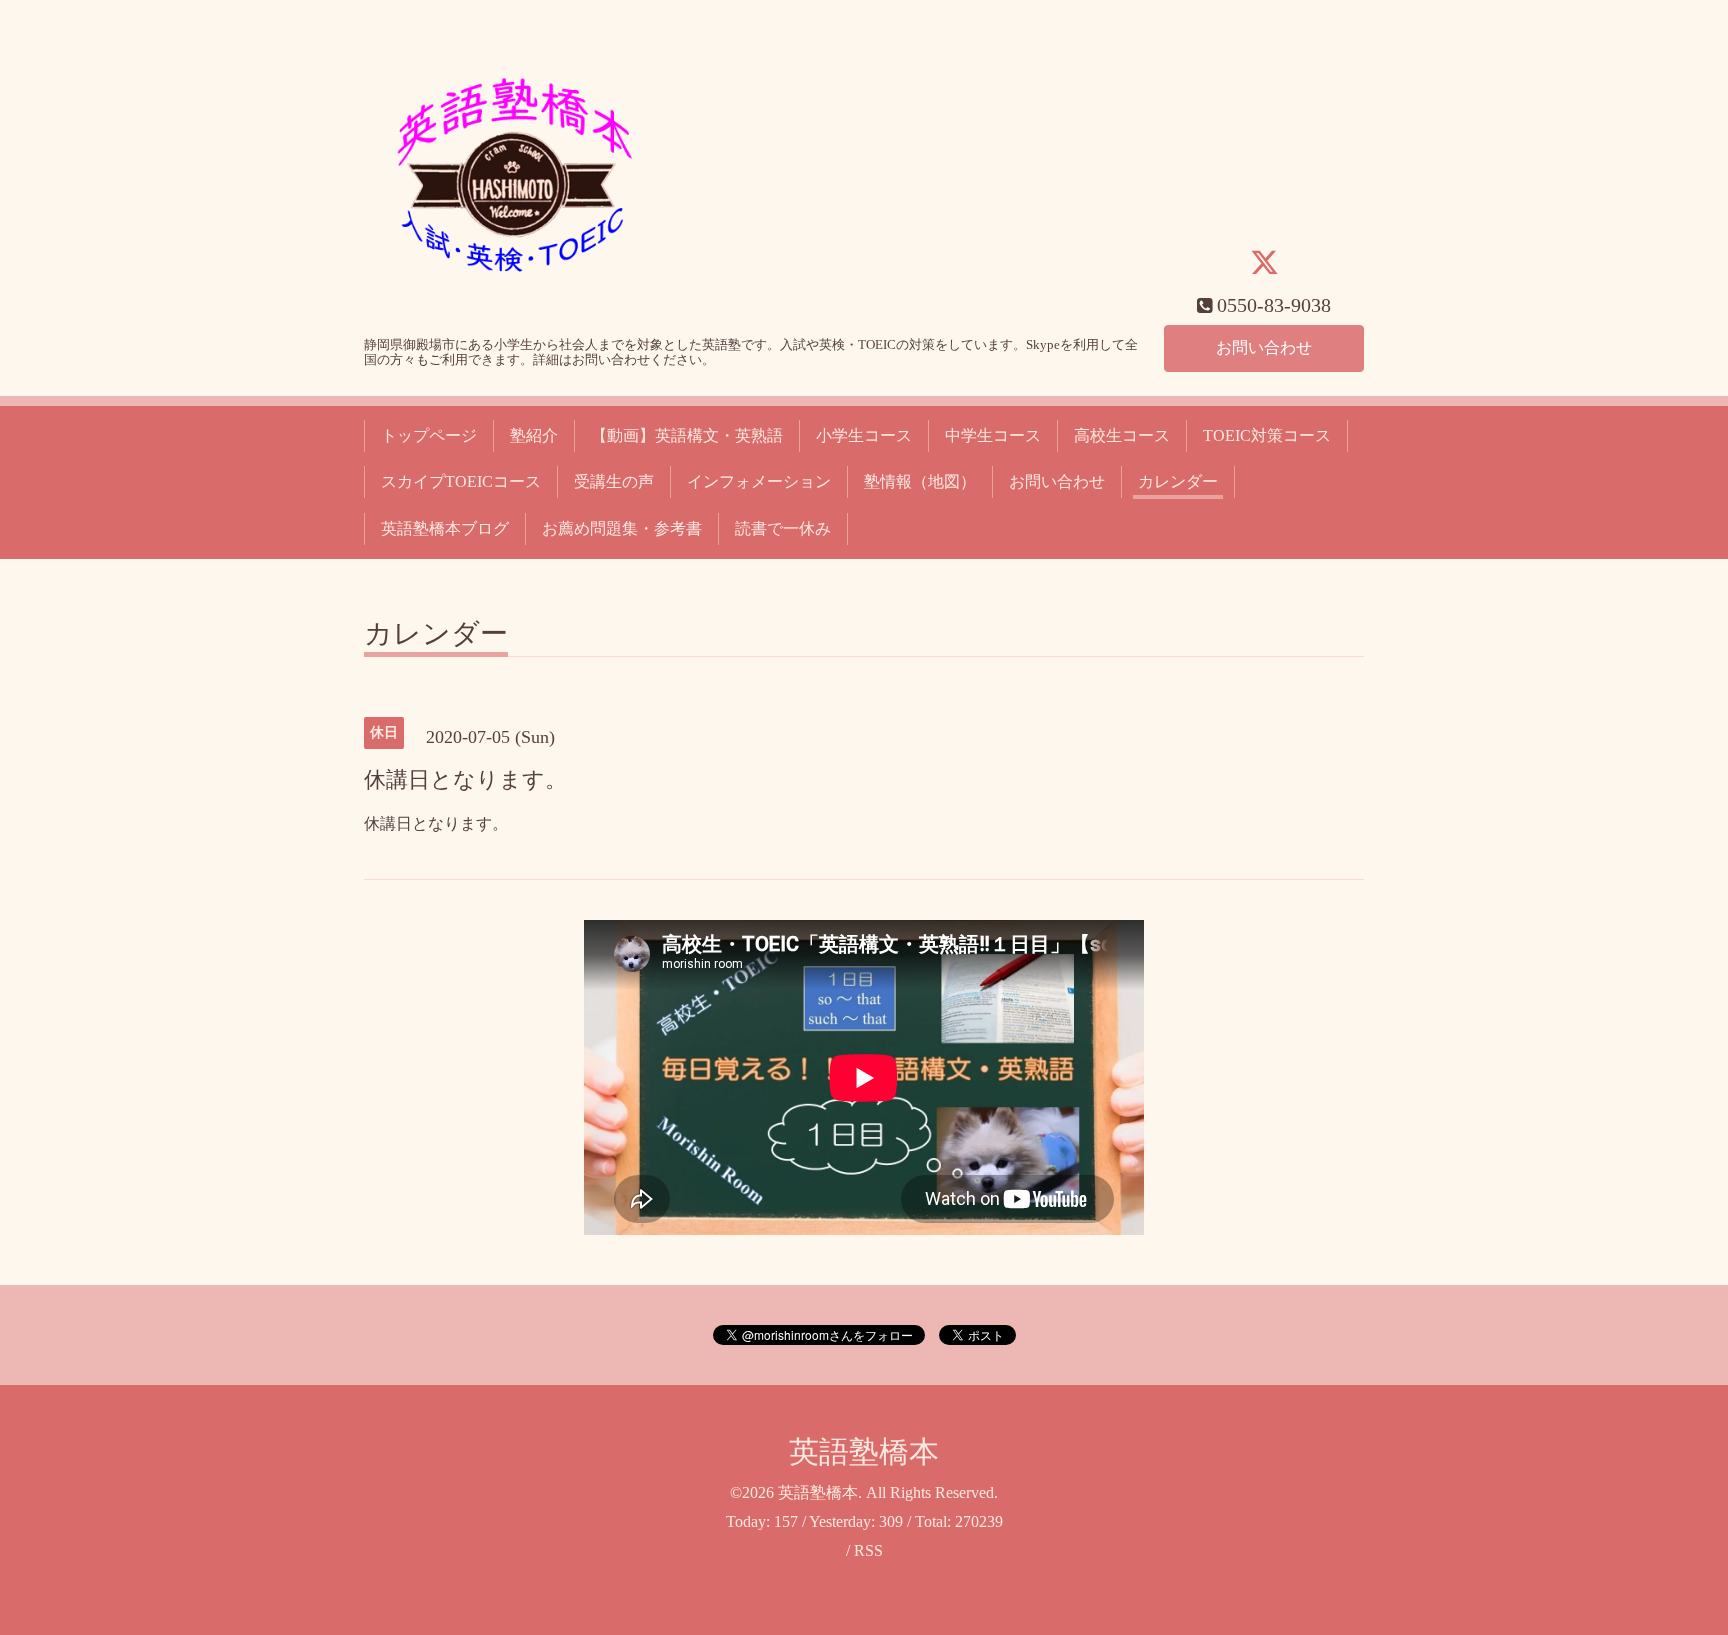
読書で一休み (783, 528)
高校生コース (1122, 435)
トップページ (429, 435)
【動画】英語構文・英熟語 (687, 435)
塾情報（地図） (920, 481)
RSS (868, 1550)
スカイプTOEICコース (461, 481)
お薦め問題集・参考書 (622, 528)
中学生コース (993, 435)
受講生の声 (614, 481)
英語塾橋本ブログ (445, 528)
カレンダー (1178, 481)
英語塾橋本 (864, 1451)
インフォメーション (759, 481)
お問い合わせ (1264, 347)
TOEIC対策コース (1267, 435)
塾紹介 (534, 435)
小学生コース (864, 435)
